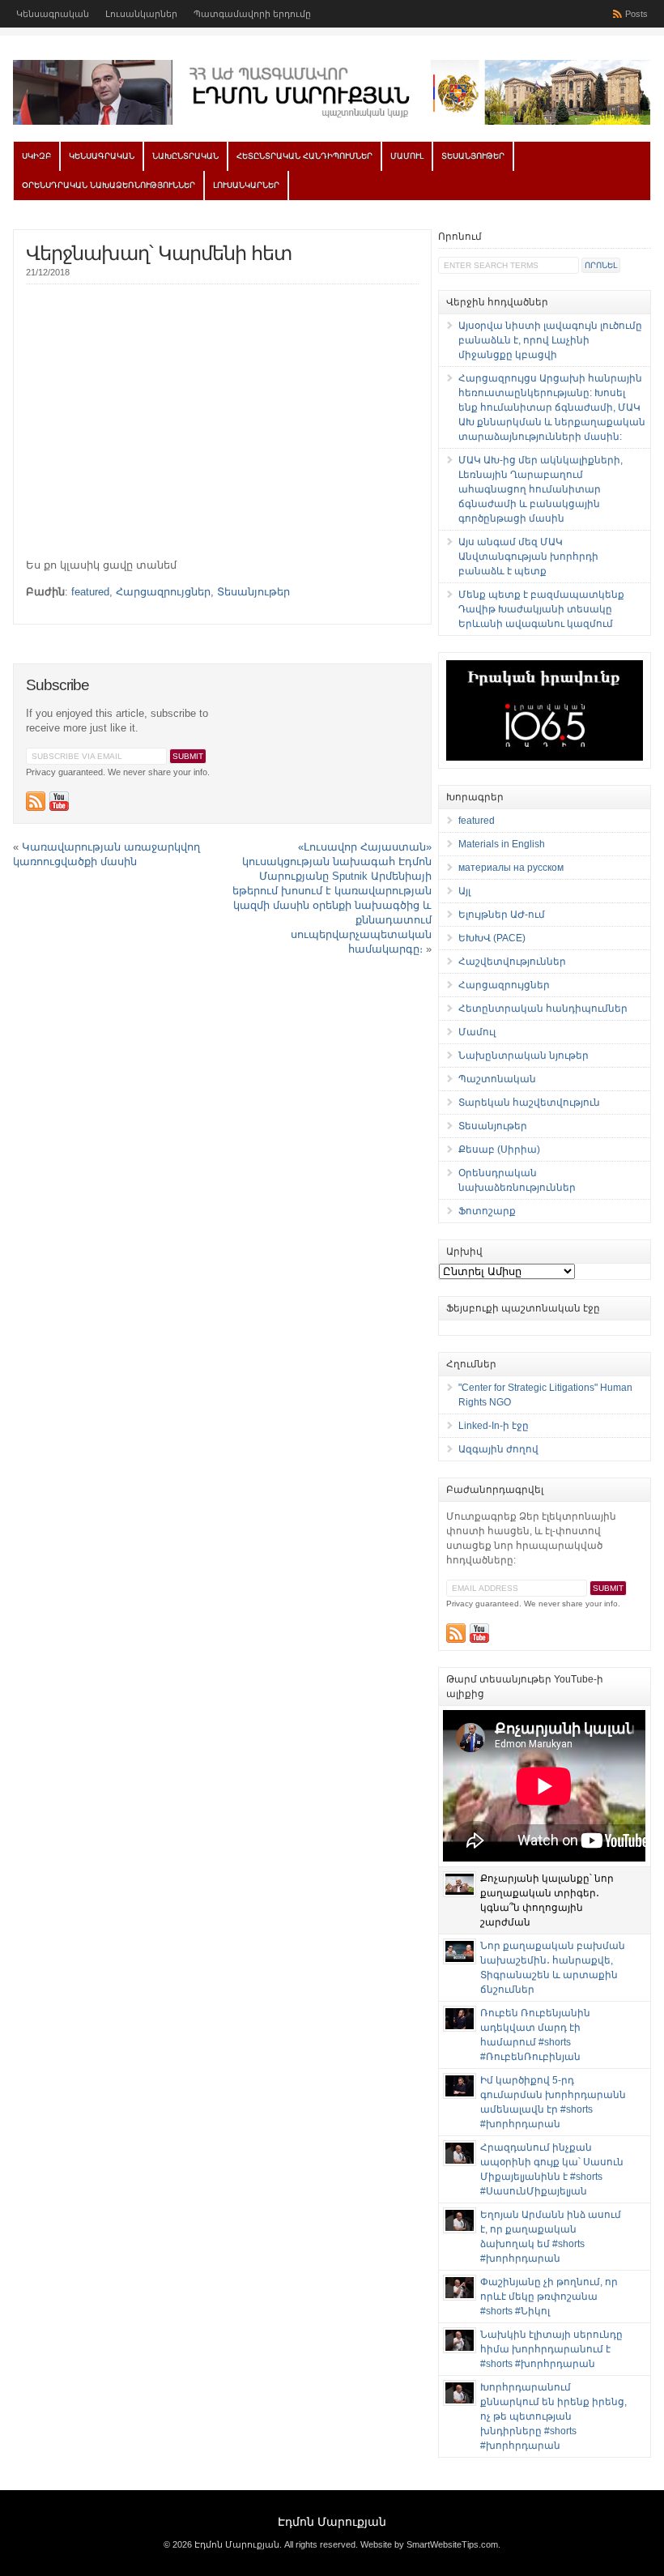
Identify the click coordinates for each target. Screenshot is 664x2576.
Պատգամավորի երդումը (252, 14)
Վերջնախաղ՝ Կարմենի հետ (159, 253)
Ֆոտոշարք (487, 1211)
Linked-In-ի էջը (494, 1426)
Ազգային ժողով (498, 1449)
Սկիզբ (36, 156)
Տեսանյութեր (473, 156)
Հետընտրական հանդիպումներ (304, 156)
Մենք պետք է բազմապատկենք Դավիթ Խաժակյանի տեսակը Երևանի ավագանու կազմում (541, 609)
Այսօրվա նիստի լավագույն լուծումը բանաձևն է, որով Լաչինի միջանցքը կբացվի (550, 340)
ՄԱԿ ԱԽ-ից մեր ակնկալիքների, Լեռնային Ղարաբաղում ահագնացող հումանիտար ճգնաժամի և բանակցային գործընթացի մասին (541, 489)
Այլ (464, 891)
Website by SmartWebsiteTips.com (429, 2544)
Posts (636, 14)
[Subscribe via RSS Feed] (36, 801)
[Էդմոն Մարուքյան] (332, 122)
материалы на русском (511, 868)
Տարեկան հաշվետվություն (529, 1102)
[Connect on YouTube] (59, 801)
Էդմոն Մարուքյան (332, 2522)
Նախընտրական (185, 156)
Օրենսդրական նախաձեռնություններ (109, 185)
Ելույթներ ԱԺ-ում (502, 915)
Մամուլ (407, 156)
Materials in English (502, 844)
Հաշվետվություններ (512, 962)
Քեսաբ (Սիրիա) (499, 1149)
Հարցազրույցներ (163, 592)
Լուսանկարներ (141, 14)
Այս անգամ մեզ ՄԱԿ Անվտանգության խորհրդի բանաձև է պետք (528, 557)
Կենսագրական (53, 14)
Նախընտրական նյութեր (524, 1056)
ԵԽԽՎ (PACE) (492, 938)
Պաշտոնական (497, 1079)
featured (90, 592)
